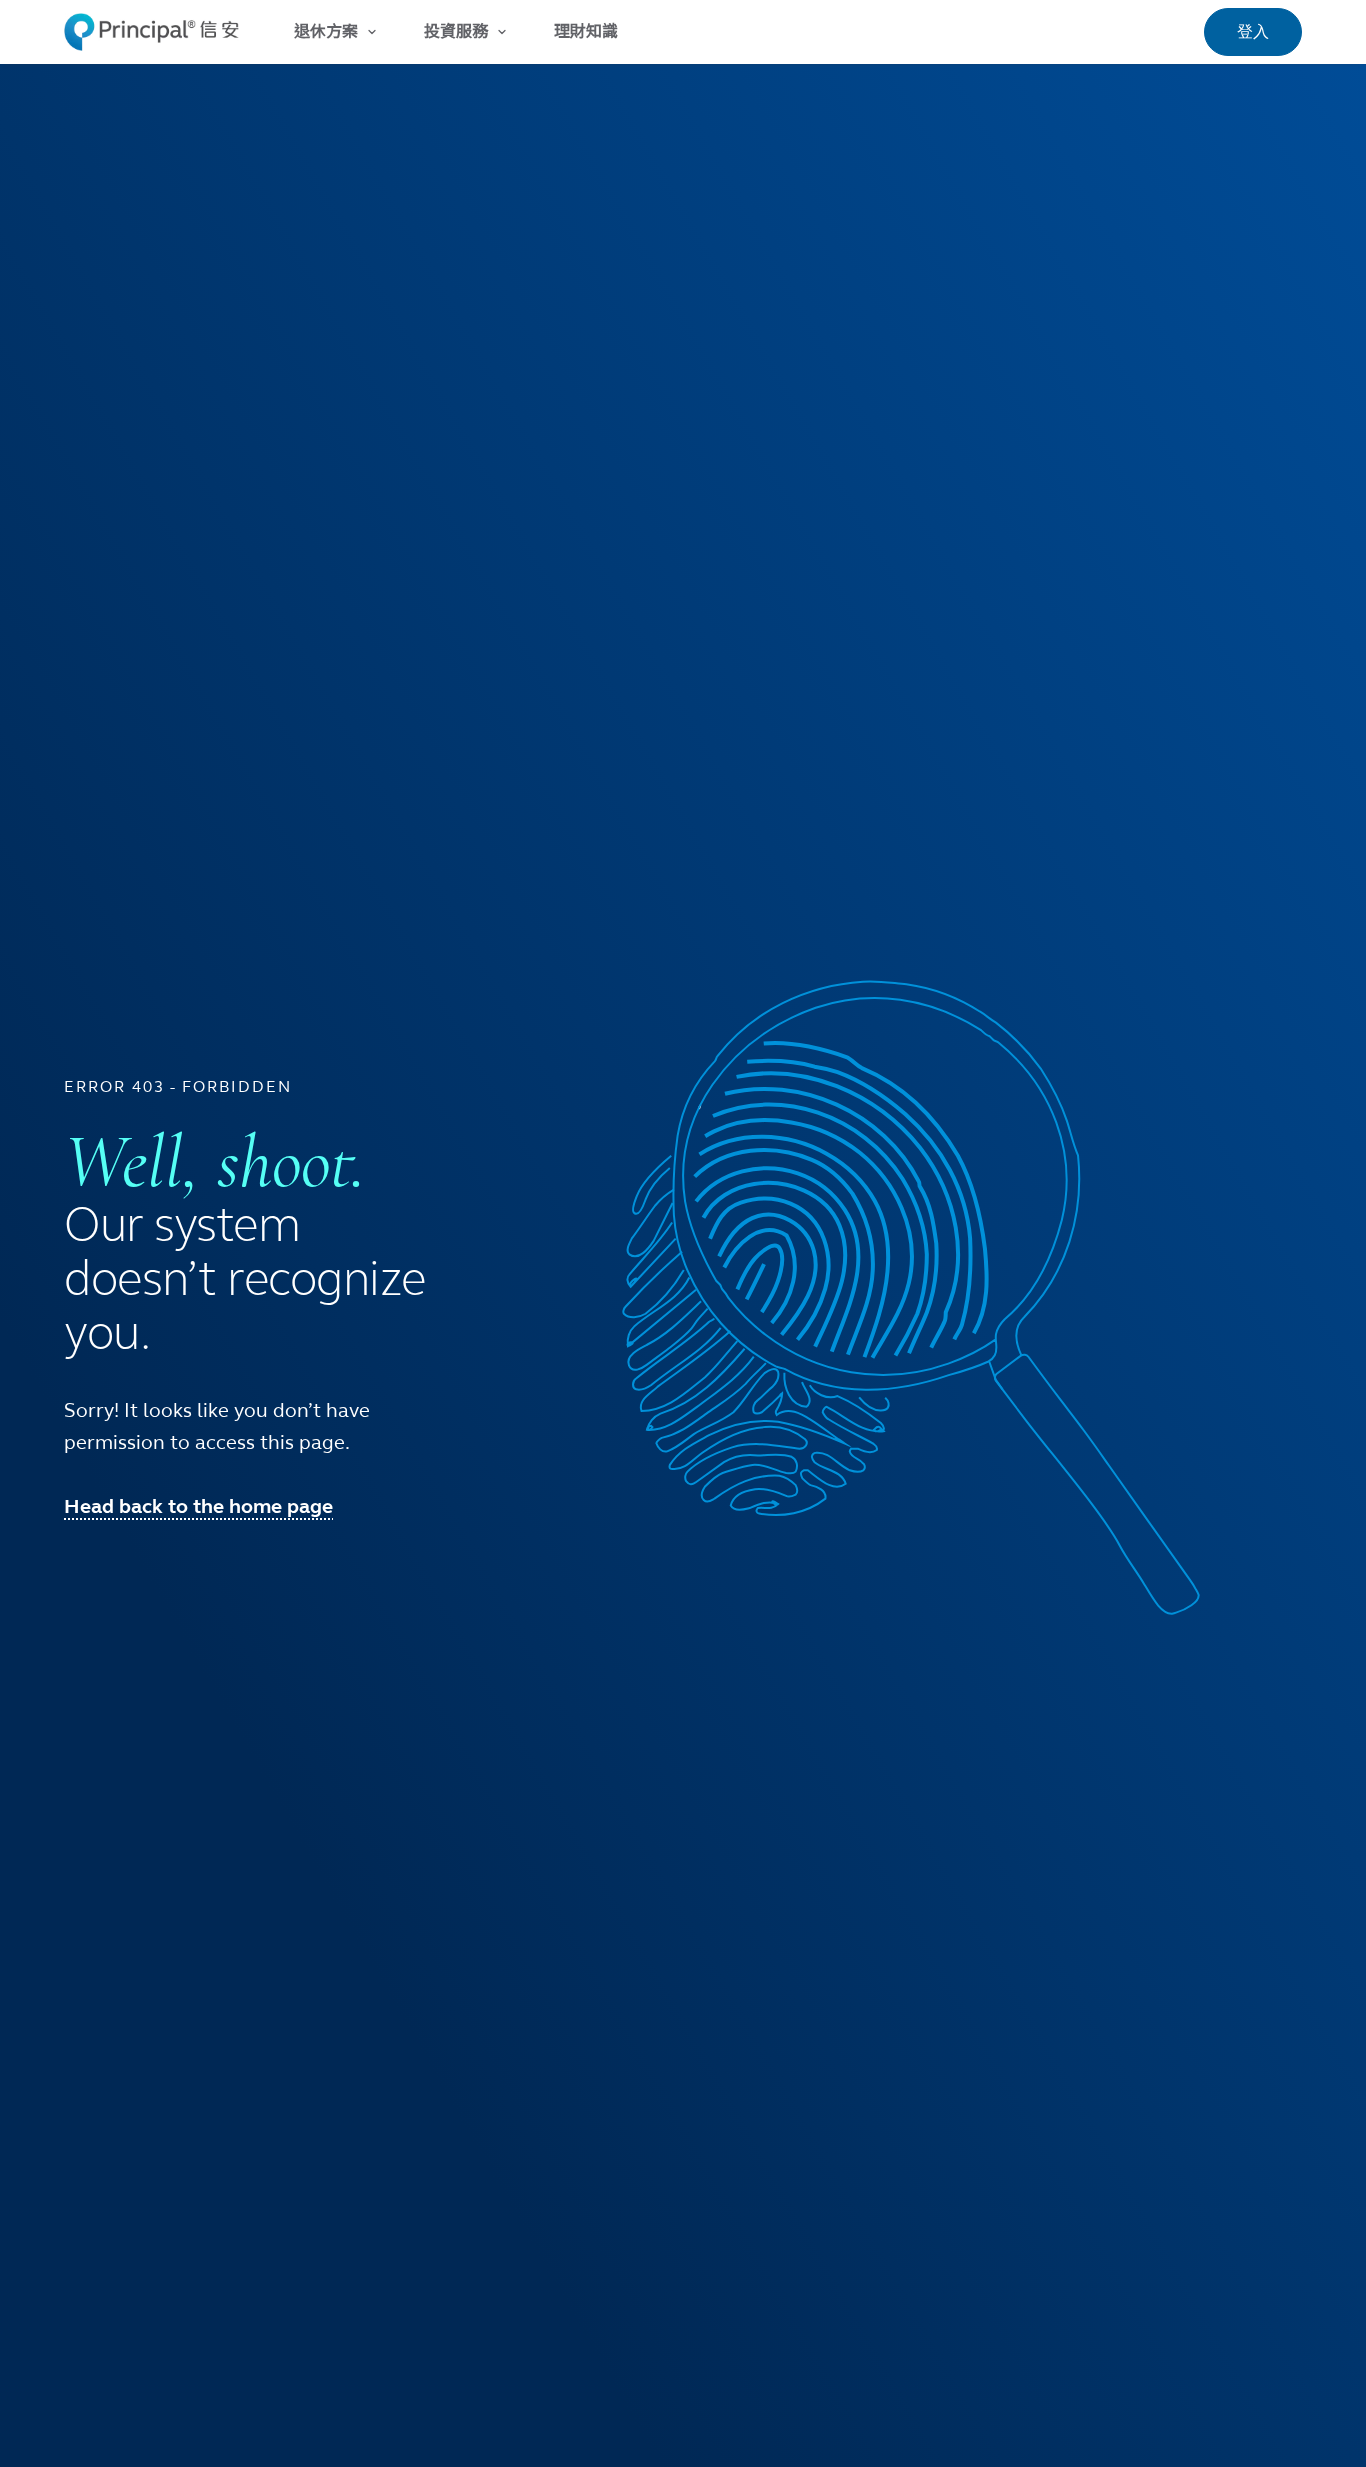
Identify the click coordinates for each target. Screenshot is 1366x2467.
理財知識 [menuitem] (586, 31)
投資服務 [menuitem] (456, 31)
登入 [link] (1253, 31)
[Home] (151, 32)
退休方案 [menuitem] (326, 31)
